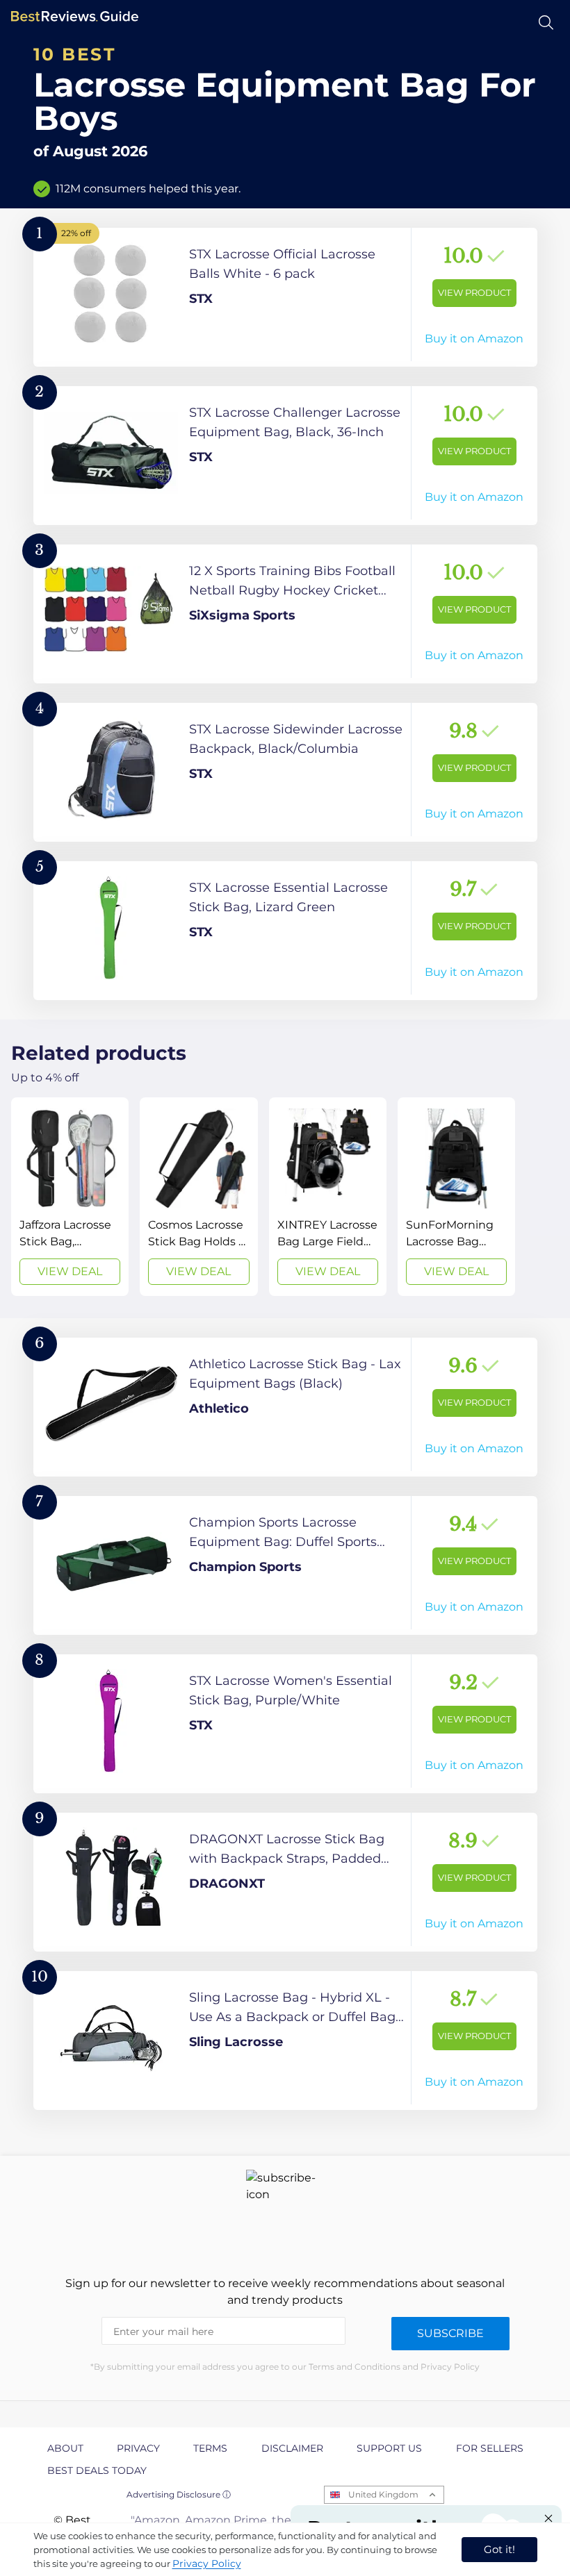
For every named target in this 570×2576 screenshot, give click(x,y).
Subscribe (450, 2333)
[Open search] (546, 23)
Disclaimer (292, 2448)
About (65, 2448)
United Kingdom (383, 2494)
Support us (389, 2448)
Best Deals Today (97, 2470)
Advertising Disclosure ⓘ (179, 2494)
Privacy (138, 2448)
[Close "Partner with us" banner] (548, 2518)
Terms (210, 2448)
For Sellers (490, 2448)
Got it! (499, 2549)
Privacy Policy (207, 2563)
